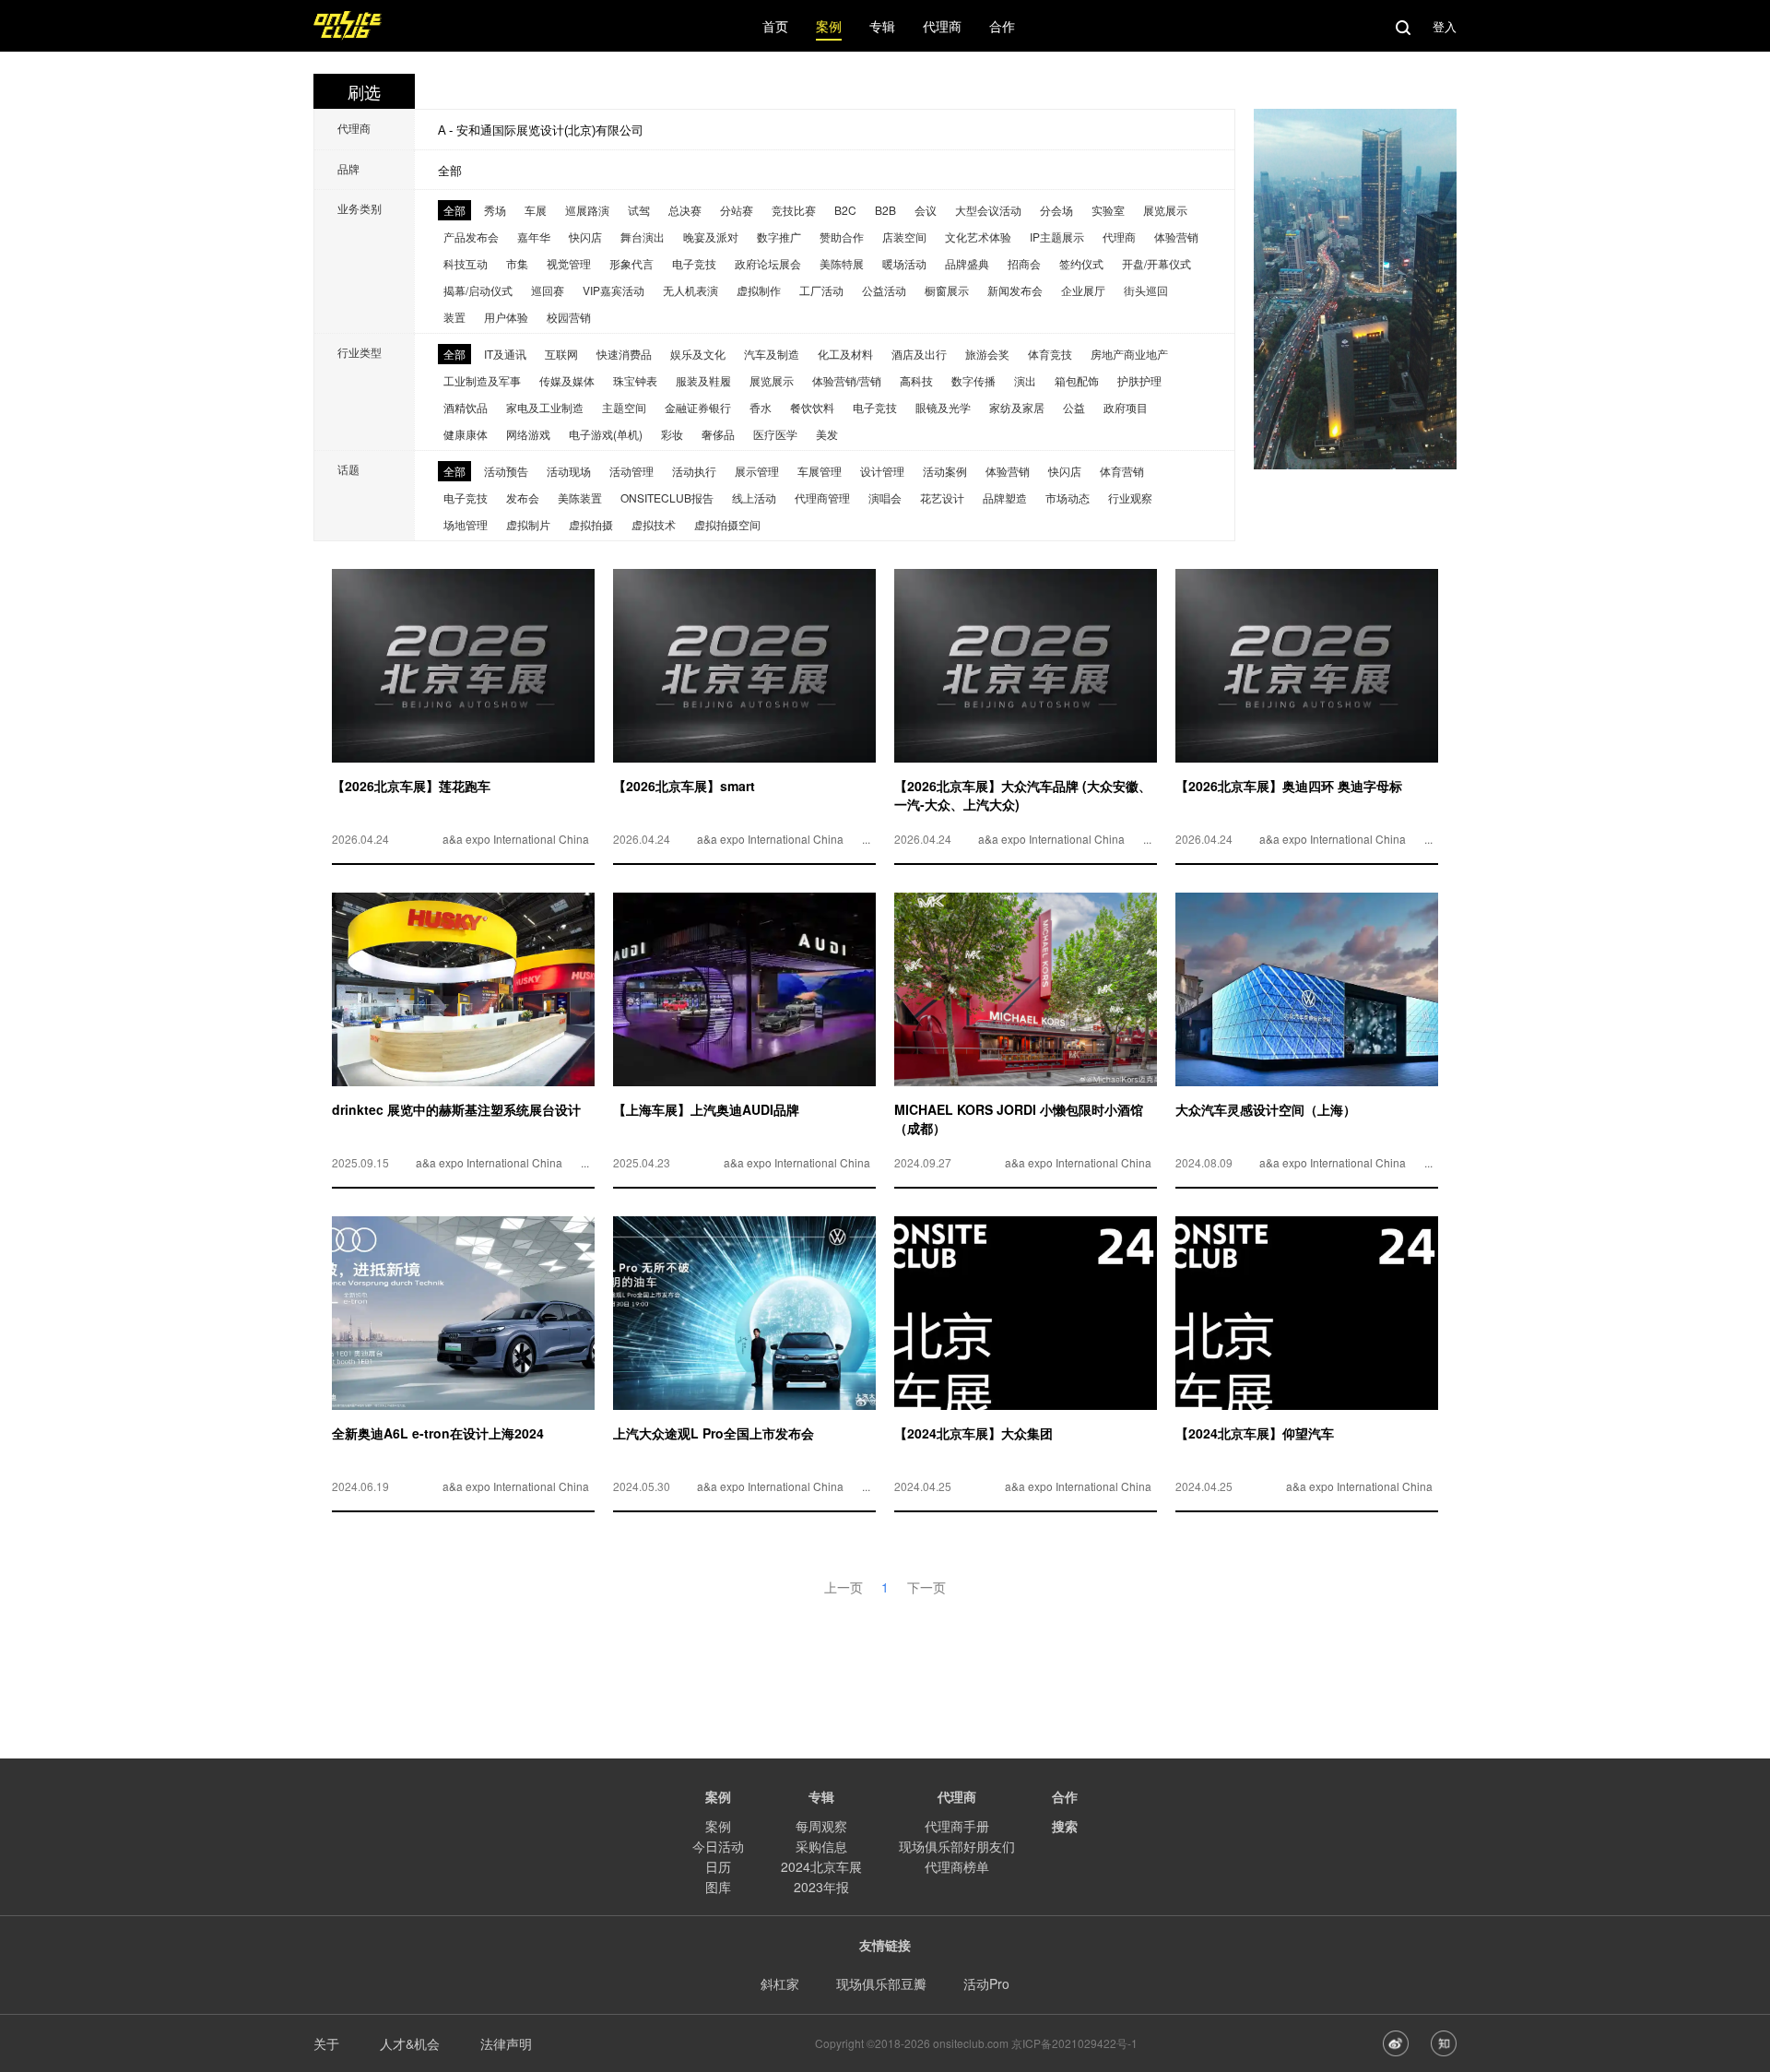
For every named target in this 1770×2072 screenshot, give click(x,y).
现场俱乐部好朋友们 (957, 1846)
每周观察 (821, 1826)
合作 (1065, 1796)
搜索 (1065, 1826)
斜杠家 (780, 1983)
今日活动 (718, 1846)
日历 (718, 1866)
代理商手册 (957, 1826)
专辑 (821, 1796)
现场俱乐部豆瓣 (881, 1983)
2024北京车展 (821, 1866)
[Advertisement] (885, 1639)
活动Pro (986, 1983)
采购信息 (821, 1846)
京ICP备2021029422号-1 (1074, 2043)
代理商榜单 (957, 1866)
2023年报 (821, 1887)
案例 (718, 1826)
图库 (718, 1887)
